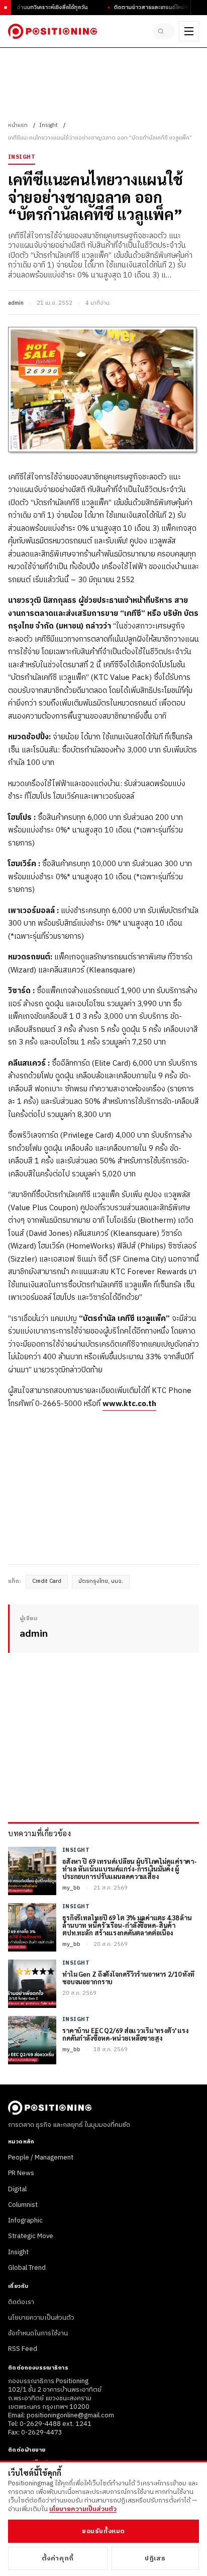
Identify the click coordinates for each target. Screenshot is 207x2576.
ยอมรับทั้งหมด (103, 2531)
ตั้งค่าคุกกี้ (58, 2558)
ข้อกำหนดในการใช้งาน (38, 2333)
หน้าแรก (18, 125)
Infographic (25, 2220)
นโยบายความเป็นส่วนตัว (41, 2318)
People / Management (41, 2157)
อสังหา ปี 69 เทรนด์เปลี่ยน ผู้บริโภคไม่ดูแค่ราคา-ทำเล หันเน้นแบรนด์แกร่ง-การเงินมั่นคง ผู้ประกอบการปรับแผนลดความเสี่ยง (130, 1869)
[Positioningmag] (53, 31)
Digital (17, 2189)
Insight (48, 125)
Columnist (23, 2205)
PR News (21, 2173)
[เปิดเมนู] (189, 31)
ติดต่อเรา (21, 2302)
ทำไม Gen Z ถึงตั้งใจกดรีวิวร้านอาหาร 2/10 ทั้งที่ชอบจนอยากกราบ (128, 1978)
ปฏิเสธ (155, 2558)
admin (16, 303)
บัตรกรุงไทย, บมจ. (101, 1581)
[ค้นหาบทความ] (164, 31)
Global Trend (27, 2268)
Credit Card (47, 1581)
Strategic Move (31, 2236)
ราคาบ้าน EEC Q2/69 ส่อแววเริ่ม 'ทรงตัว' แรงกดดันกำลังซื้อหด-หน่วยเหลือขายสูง (125, 2035)
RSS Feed (23, 2349)
